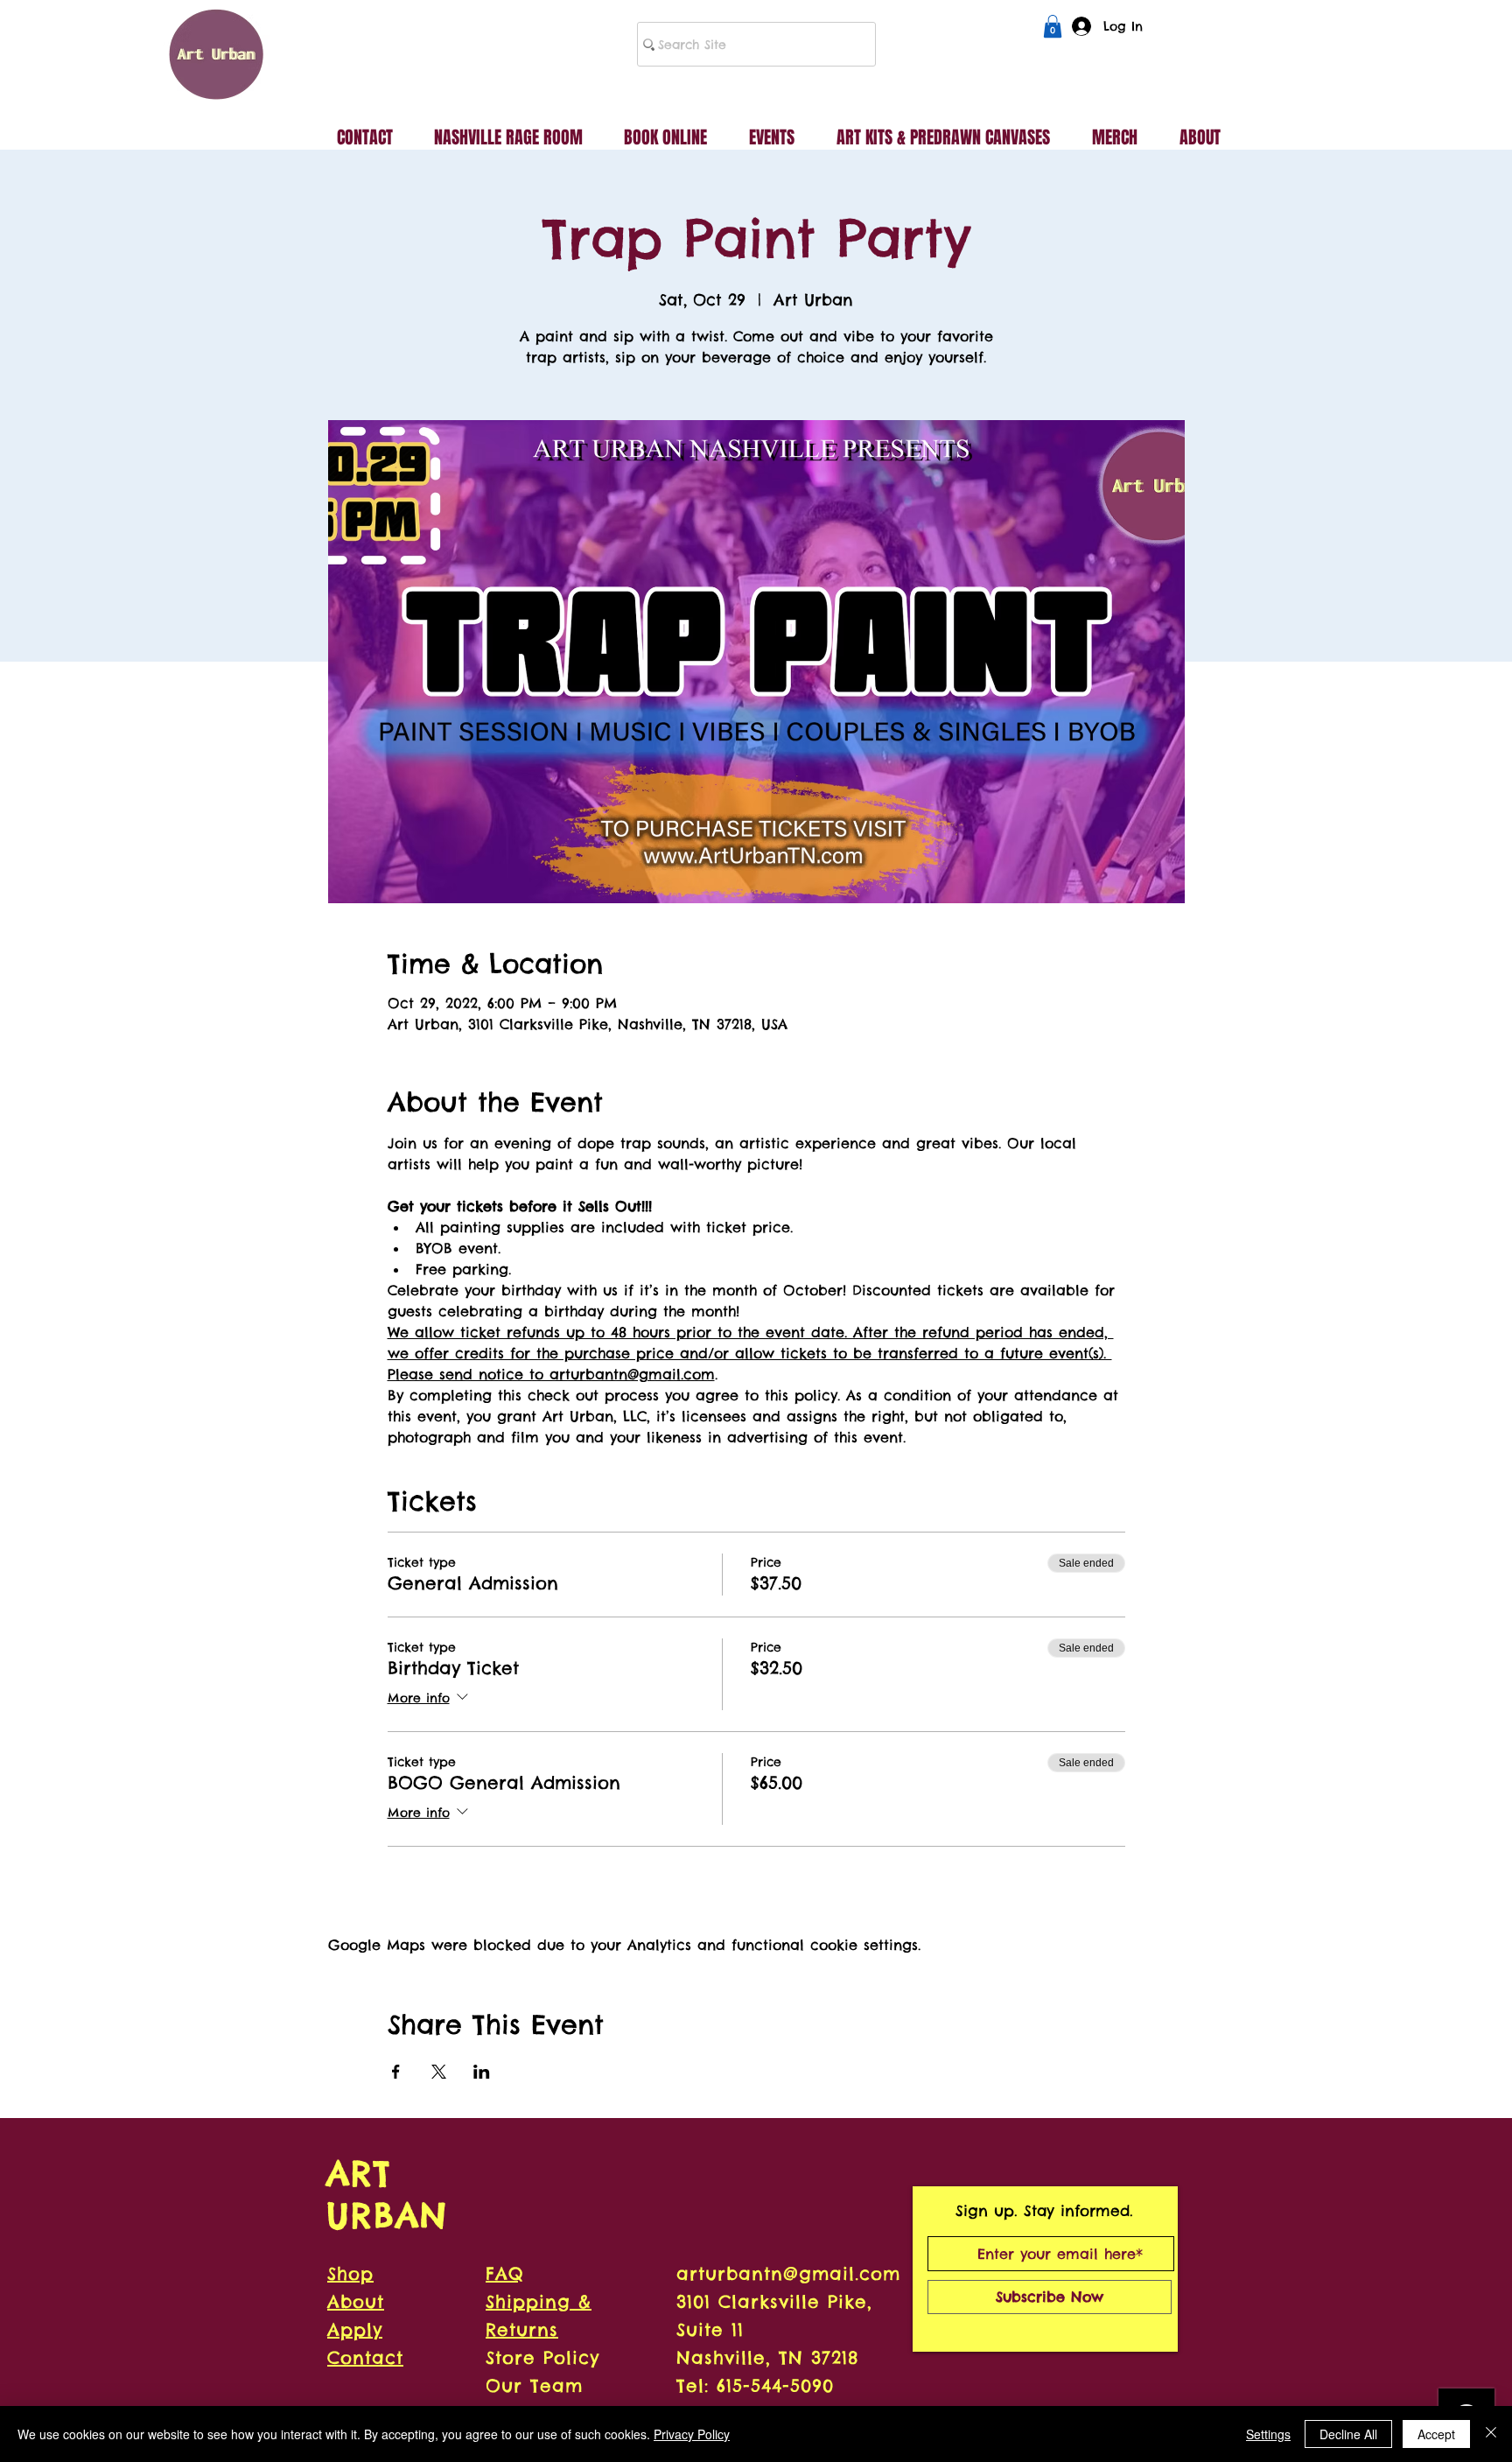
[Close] (1491, 2434)
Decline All (1348, 2434)
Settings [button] (1268, 2434)
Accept (1436, 2434)
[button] (1053, 26)
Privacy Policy (692, 2434)
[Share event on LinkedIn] (482, 2072)
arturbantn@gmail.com (788, 2273)
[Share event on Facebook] (396, 2072)
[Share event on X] (439, 2072)
